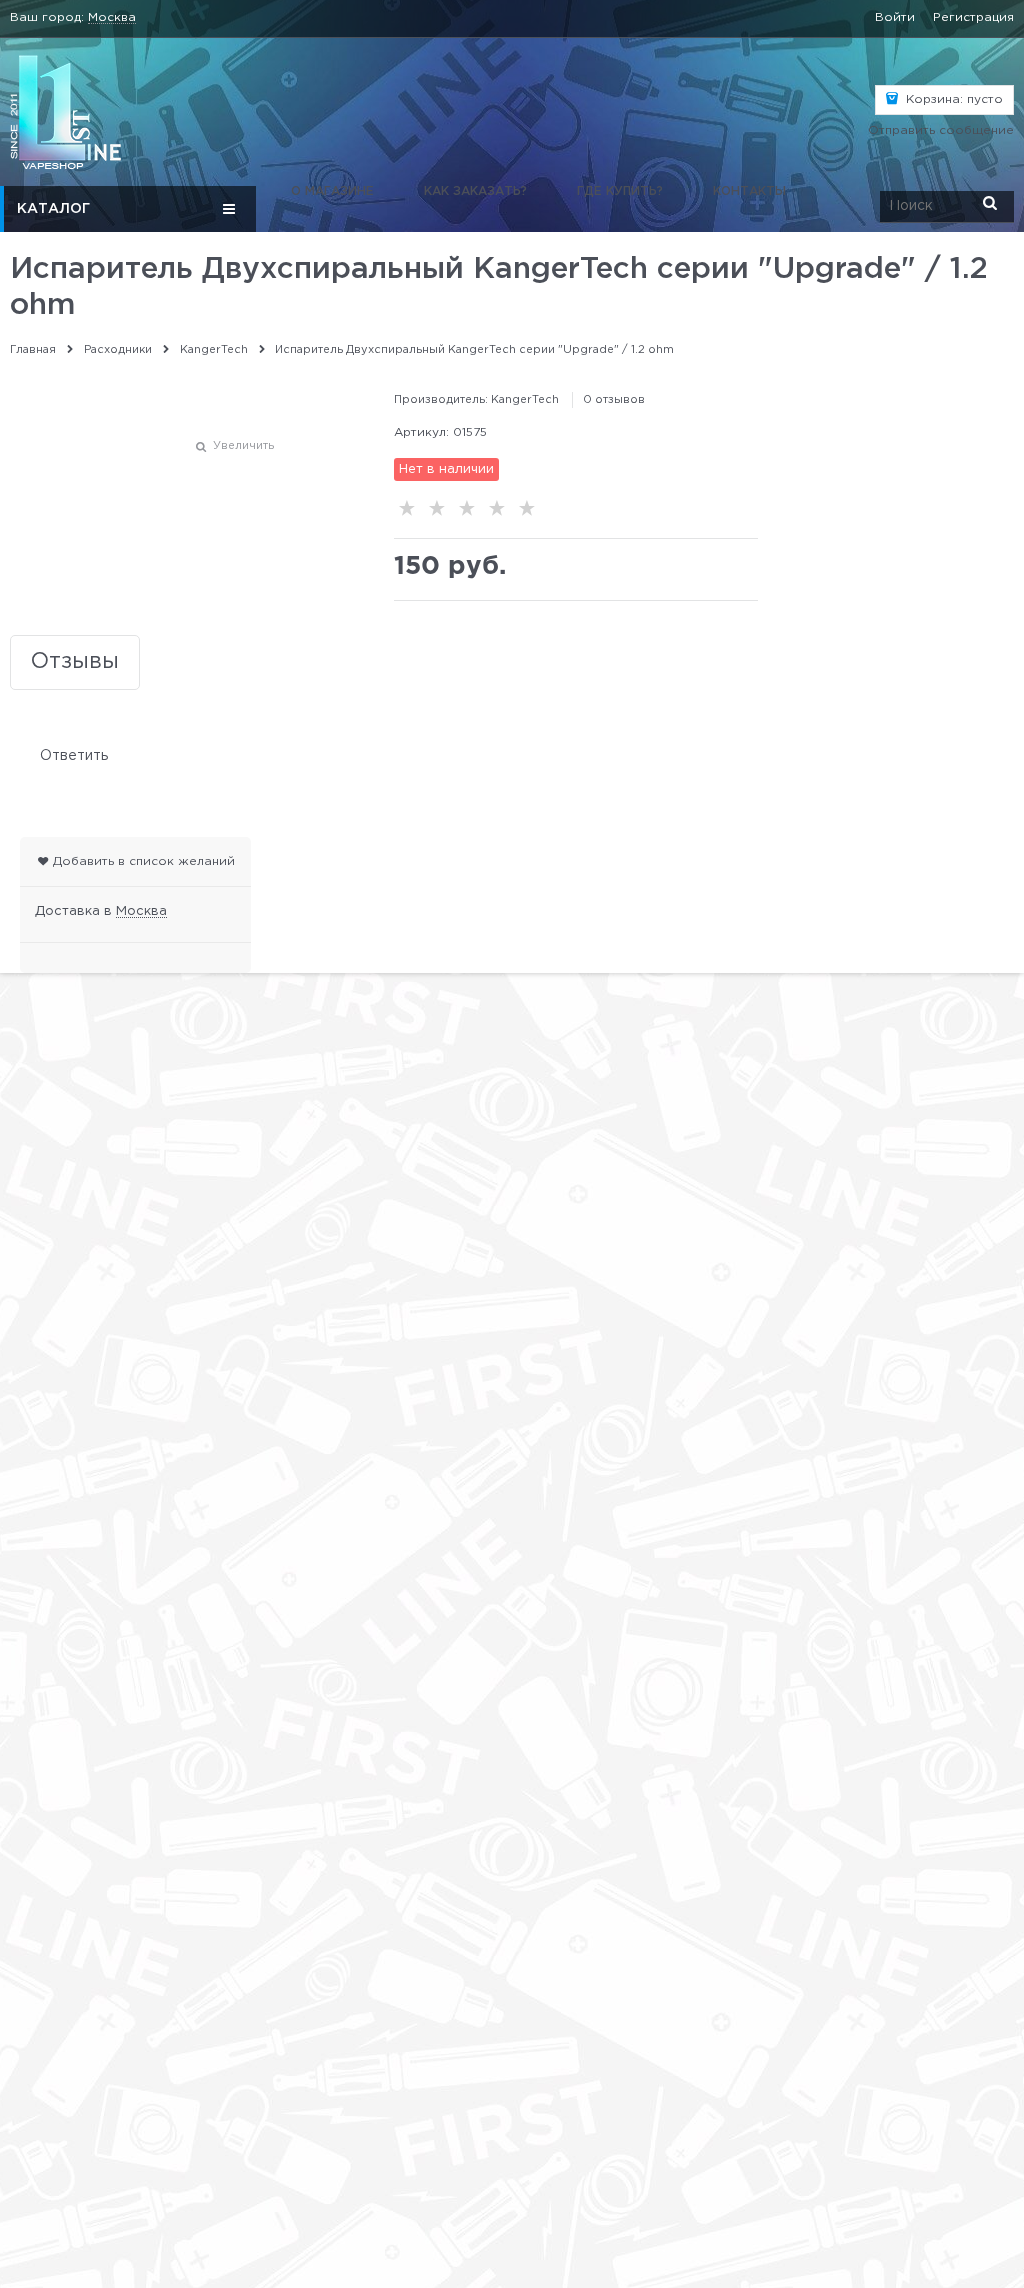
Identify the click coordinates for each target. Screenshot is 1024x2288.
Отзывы (75, 662)
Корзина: (952, 99)
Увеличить (243, 446)
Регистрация (973, 17)
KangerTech (525, 400)
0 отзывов (614, 400)
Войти (895, 17)
